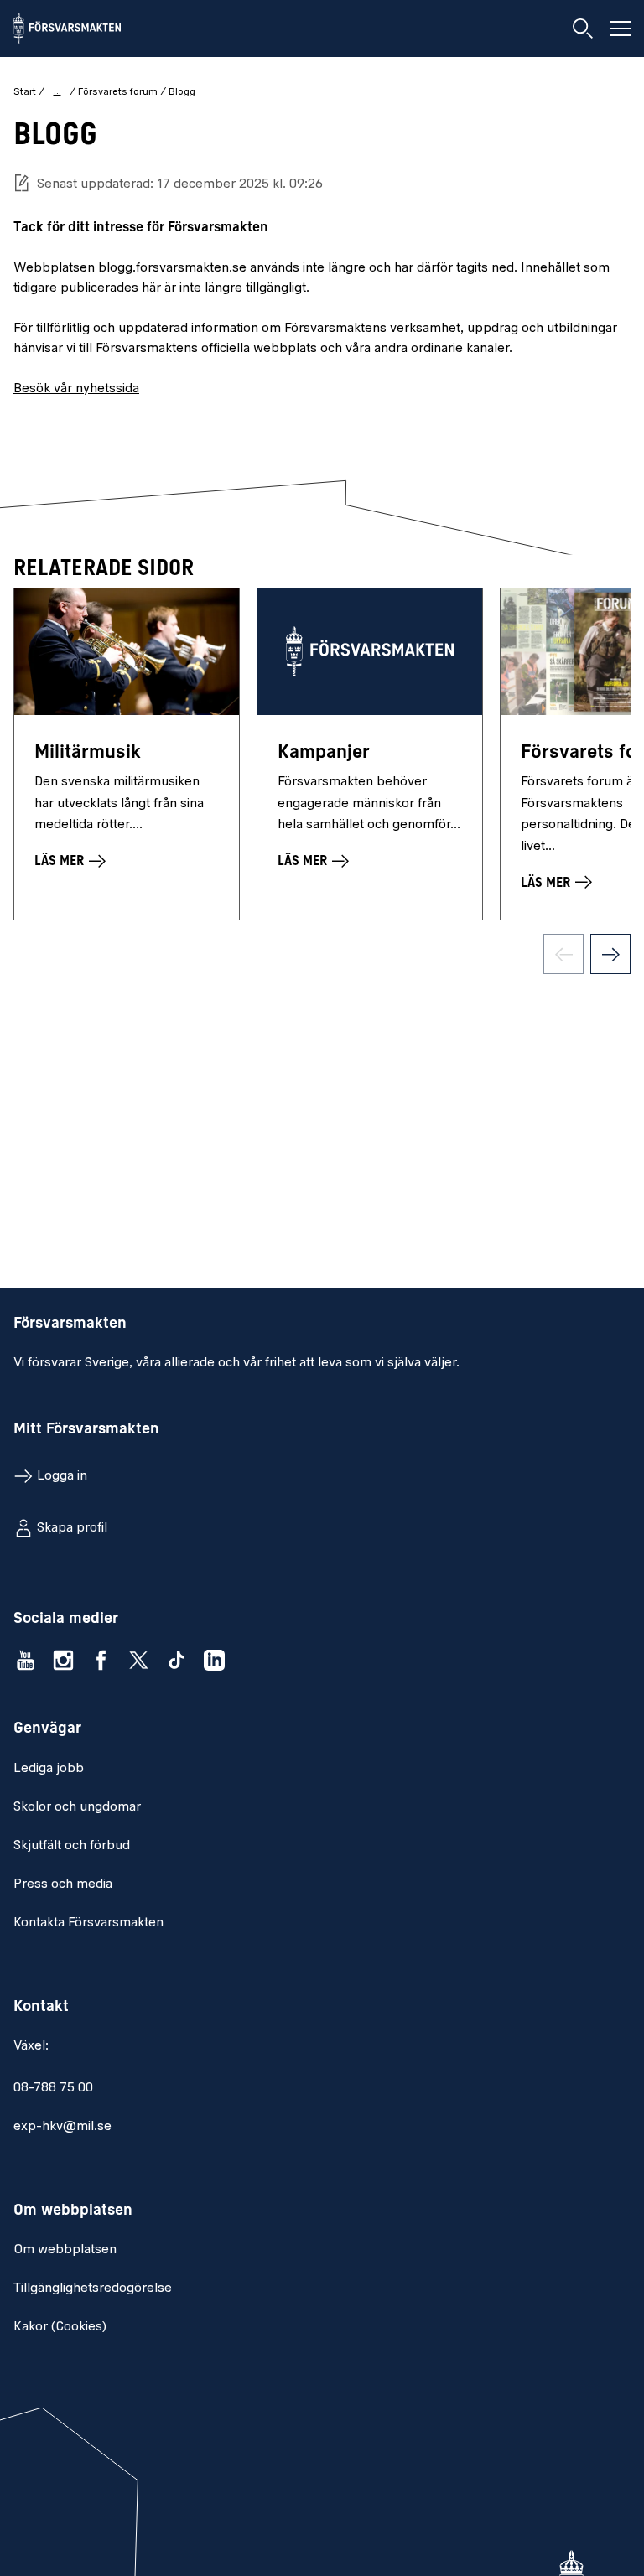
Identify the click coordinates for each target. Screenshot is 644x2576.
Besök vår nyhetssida (76, 389)
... (57, 91)
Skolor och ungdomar (77, 1807)
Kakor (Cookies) (60, 2327)
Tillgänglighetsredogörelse (93, 2288)
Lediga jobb (49, 1769)
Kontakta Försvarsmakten (88, 1923)
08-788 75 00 (53, 2088)
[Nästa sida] (610, 954)
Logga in (62, 1476)
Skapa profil (72, 1528)
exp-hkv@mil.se (62, 2127)
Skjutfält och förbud (72, 1846)
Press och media (63, 1884)
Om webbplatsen (65, 2250)
